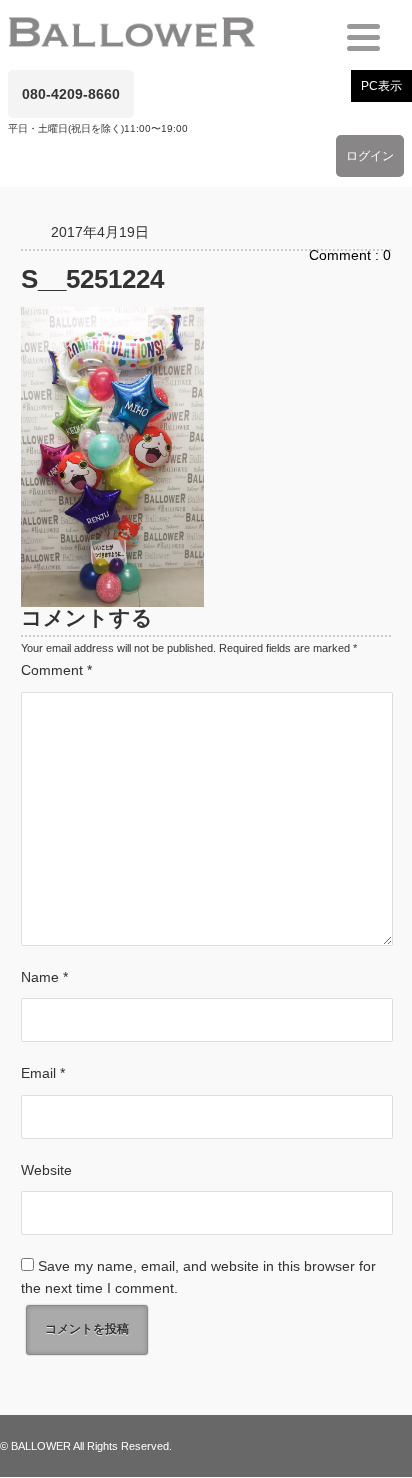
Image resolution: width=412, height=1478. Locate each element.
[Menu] (363, 37)
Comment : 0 (350, 255)
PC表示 (381, 86)
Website (46, 1170)
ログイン (370, 156)
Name (44, 977)
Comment (56, 670)
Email (43, 1073)
